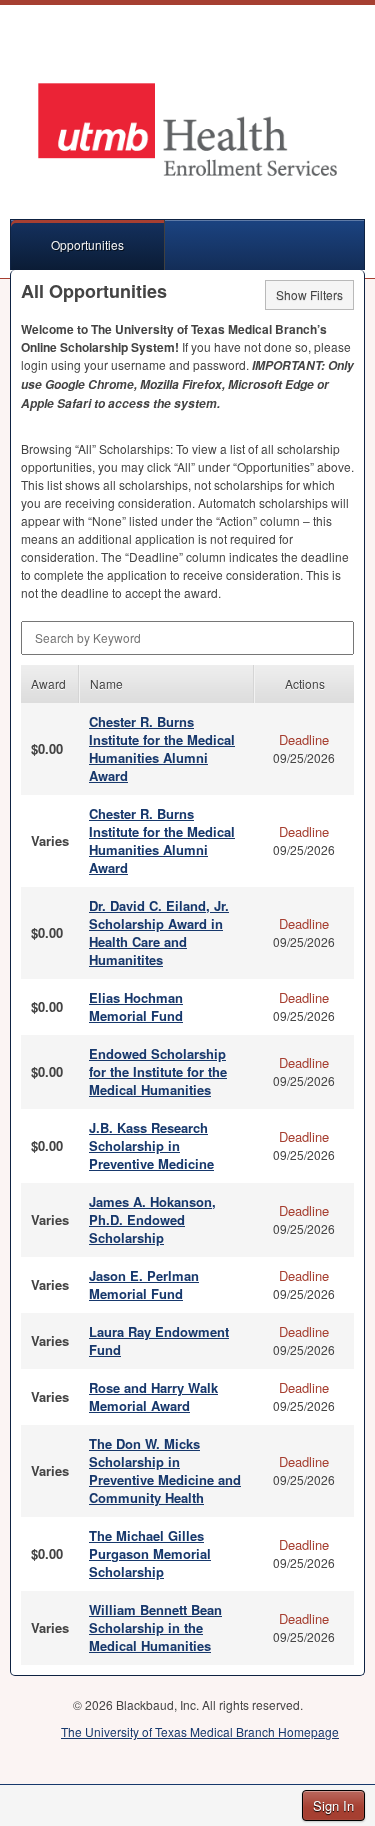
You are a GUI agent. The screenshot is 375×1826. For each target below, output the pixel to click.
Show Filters (309, 294)
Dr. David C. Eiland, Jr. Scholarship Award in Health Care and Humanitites (159, 932)
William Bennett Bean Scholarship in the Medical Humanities (155, 1627)
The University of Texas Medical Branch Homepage (200, 1731)
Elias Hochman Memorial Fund (136, 1006)
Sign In (333, 1805)
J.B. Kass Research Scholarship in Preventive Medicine (151, 1145)
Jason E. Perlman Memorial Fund (144, 1284)
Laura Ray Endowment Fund (159, 1340)
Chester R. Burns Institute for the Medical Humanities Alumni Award (162, 748)
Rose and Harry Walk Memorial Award (153, 1396)
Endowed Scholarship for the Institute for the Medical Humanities (158, 1071)
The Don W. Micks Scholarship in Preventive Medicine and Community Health (165, 1470)
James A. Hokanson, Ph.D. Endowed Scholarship (152, 1219)
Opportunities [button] (87, 244)
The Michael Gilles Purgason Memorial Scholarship (150, 1553)
